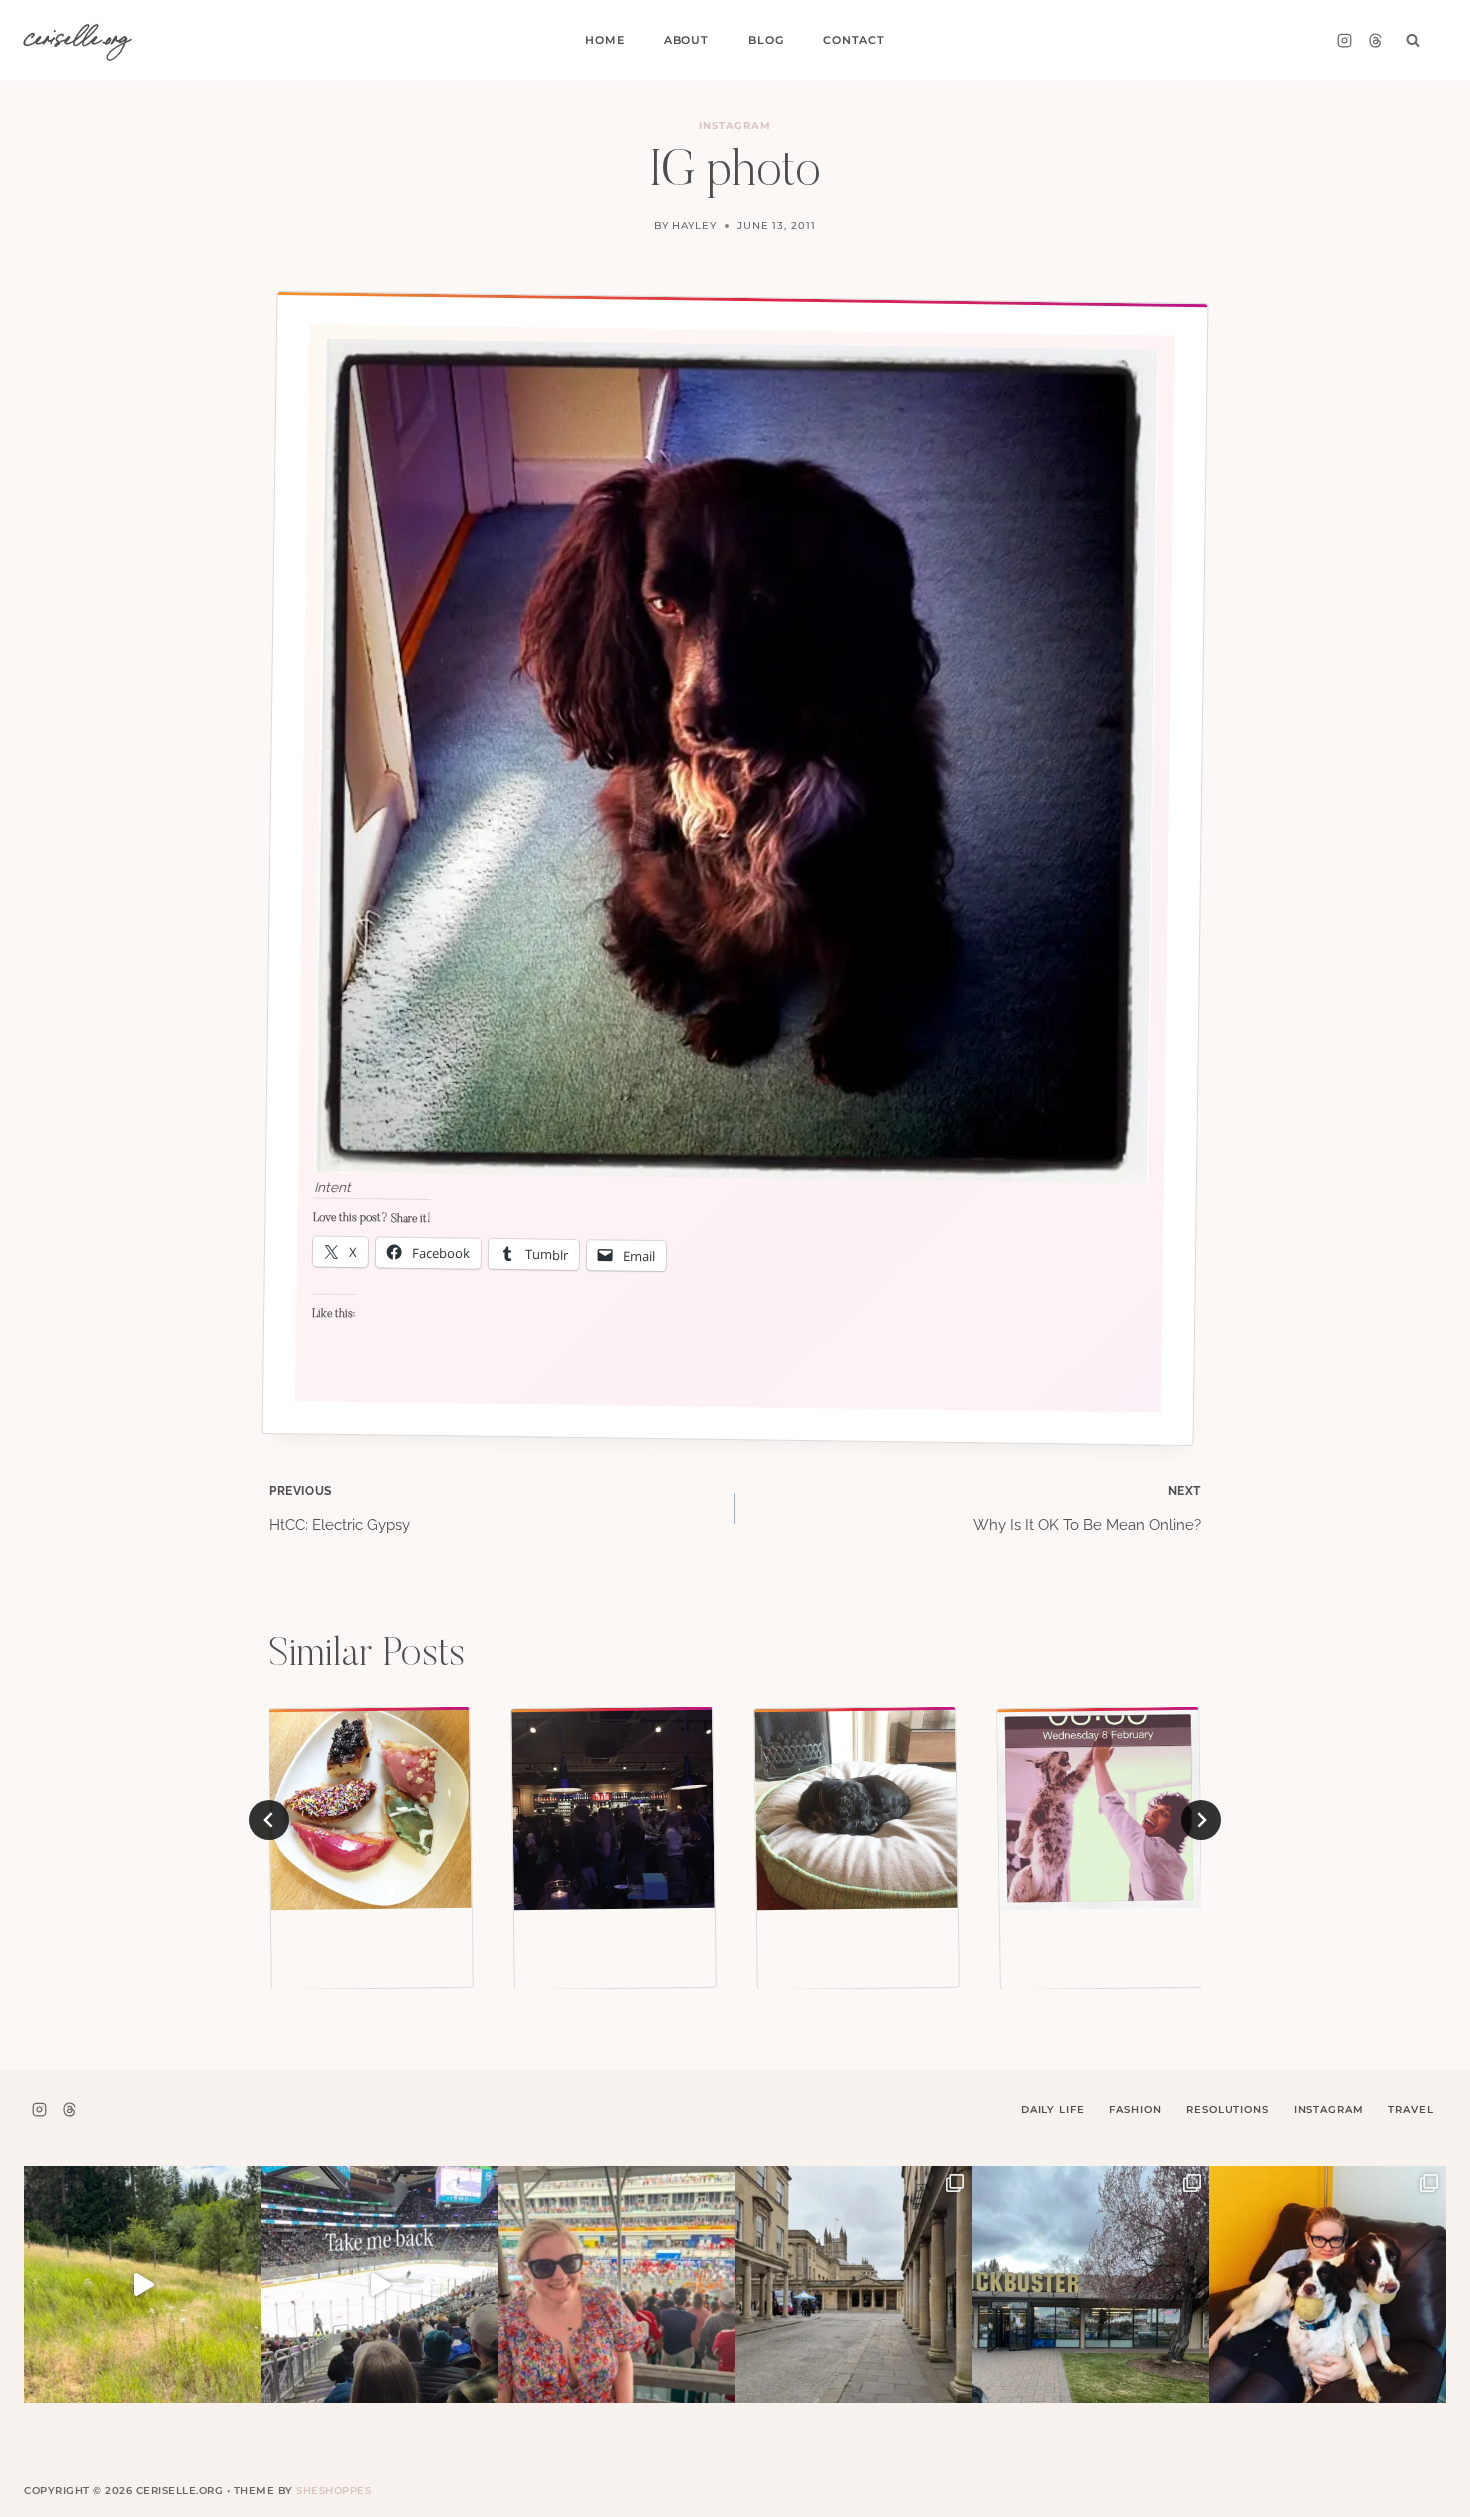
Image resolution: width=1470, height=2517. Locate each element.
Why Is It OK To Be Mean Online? (1087, 1509)
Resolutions (1227, 2109)
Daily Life (1053, 2109)
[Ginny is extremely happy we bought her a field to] (142, 2284)
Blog (765, 40)
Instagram (735, 125)
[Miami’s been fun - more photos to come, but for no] (616, 2284)
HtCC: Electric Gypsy (339, 1509)
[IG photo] (370, 1809)
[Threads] (1375, 41)
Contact (854, 40)
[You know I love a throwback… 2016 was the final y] (1327, 2284)
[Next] (1201, 1820)
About (686, 40)
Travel (1410, 2109)
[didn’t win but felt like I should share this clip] (379, 2284)
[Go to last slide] (269, 1820)
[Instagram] (1344, 41)
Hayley (694, 225)
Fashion (1135, 2109)
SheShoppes (333, 2490)
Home (604, 40)
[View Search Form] (1413, 41)
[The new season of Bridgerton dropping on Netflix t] (853, 2284)
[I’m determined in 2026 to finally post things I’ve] (1090, 2284)
